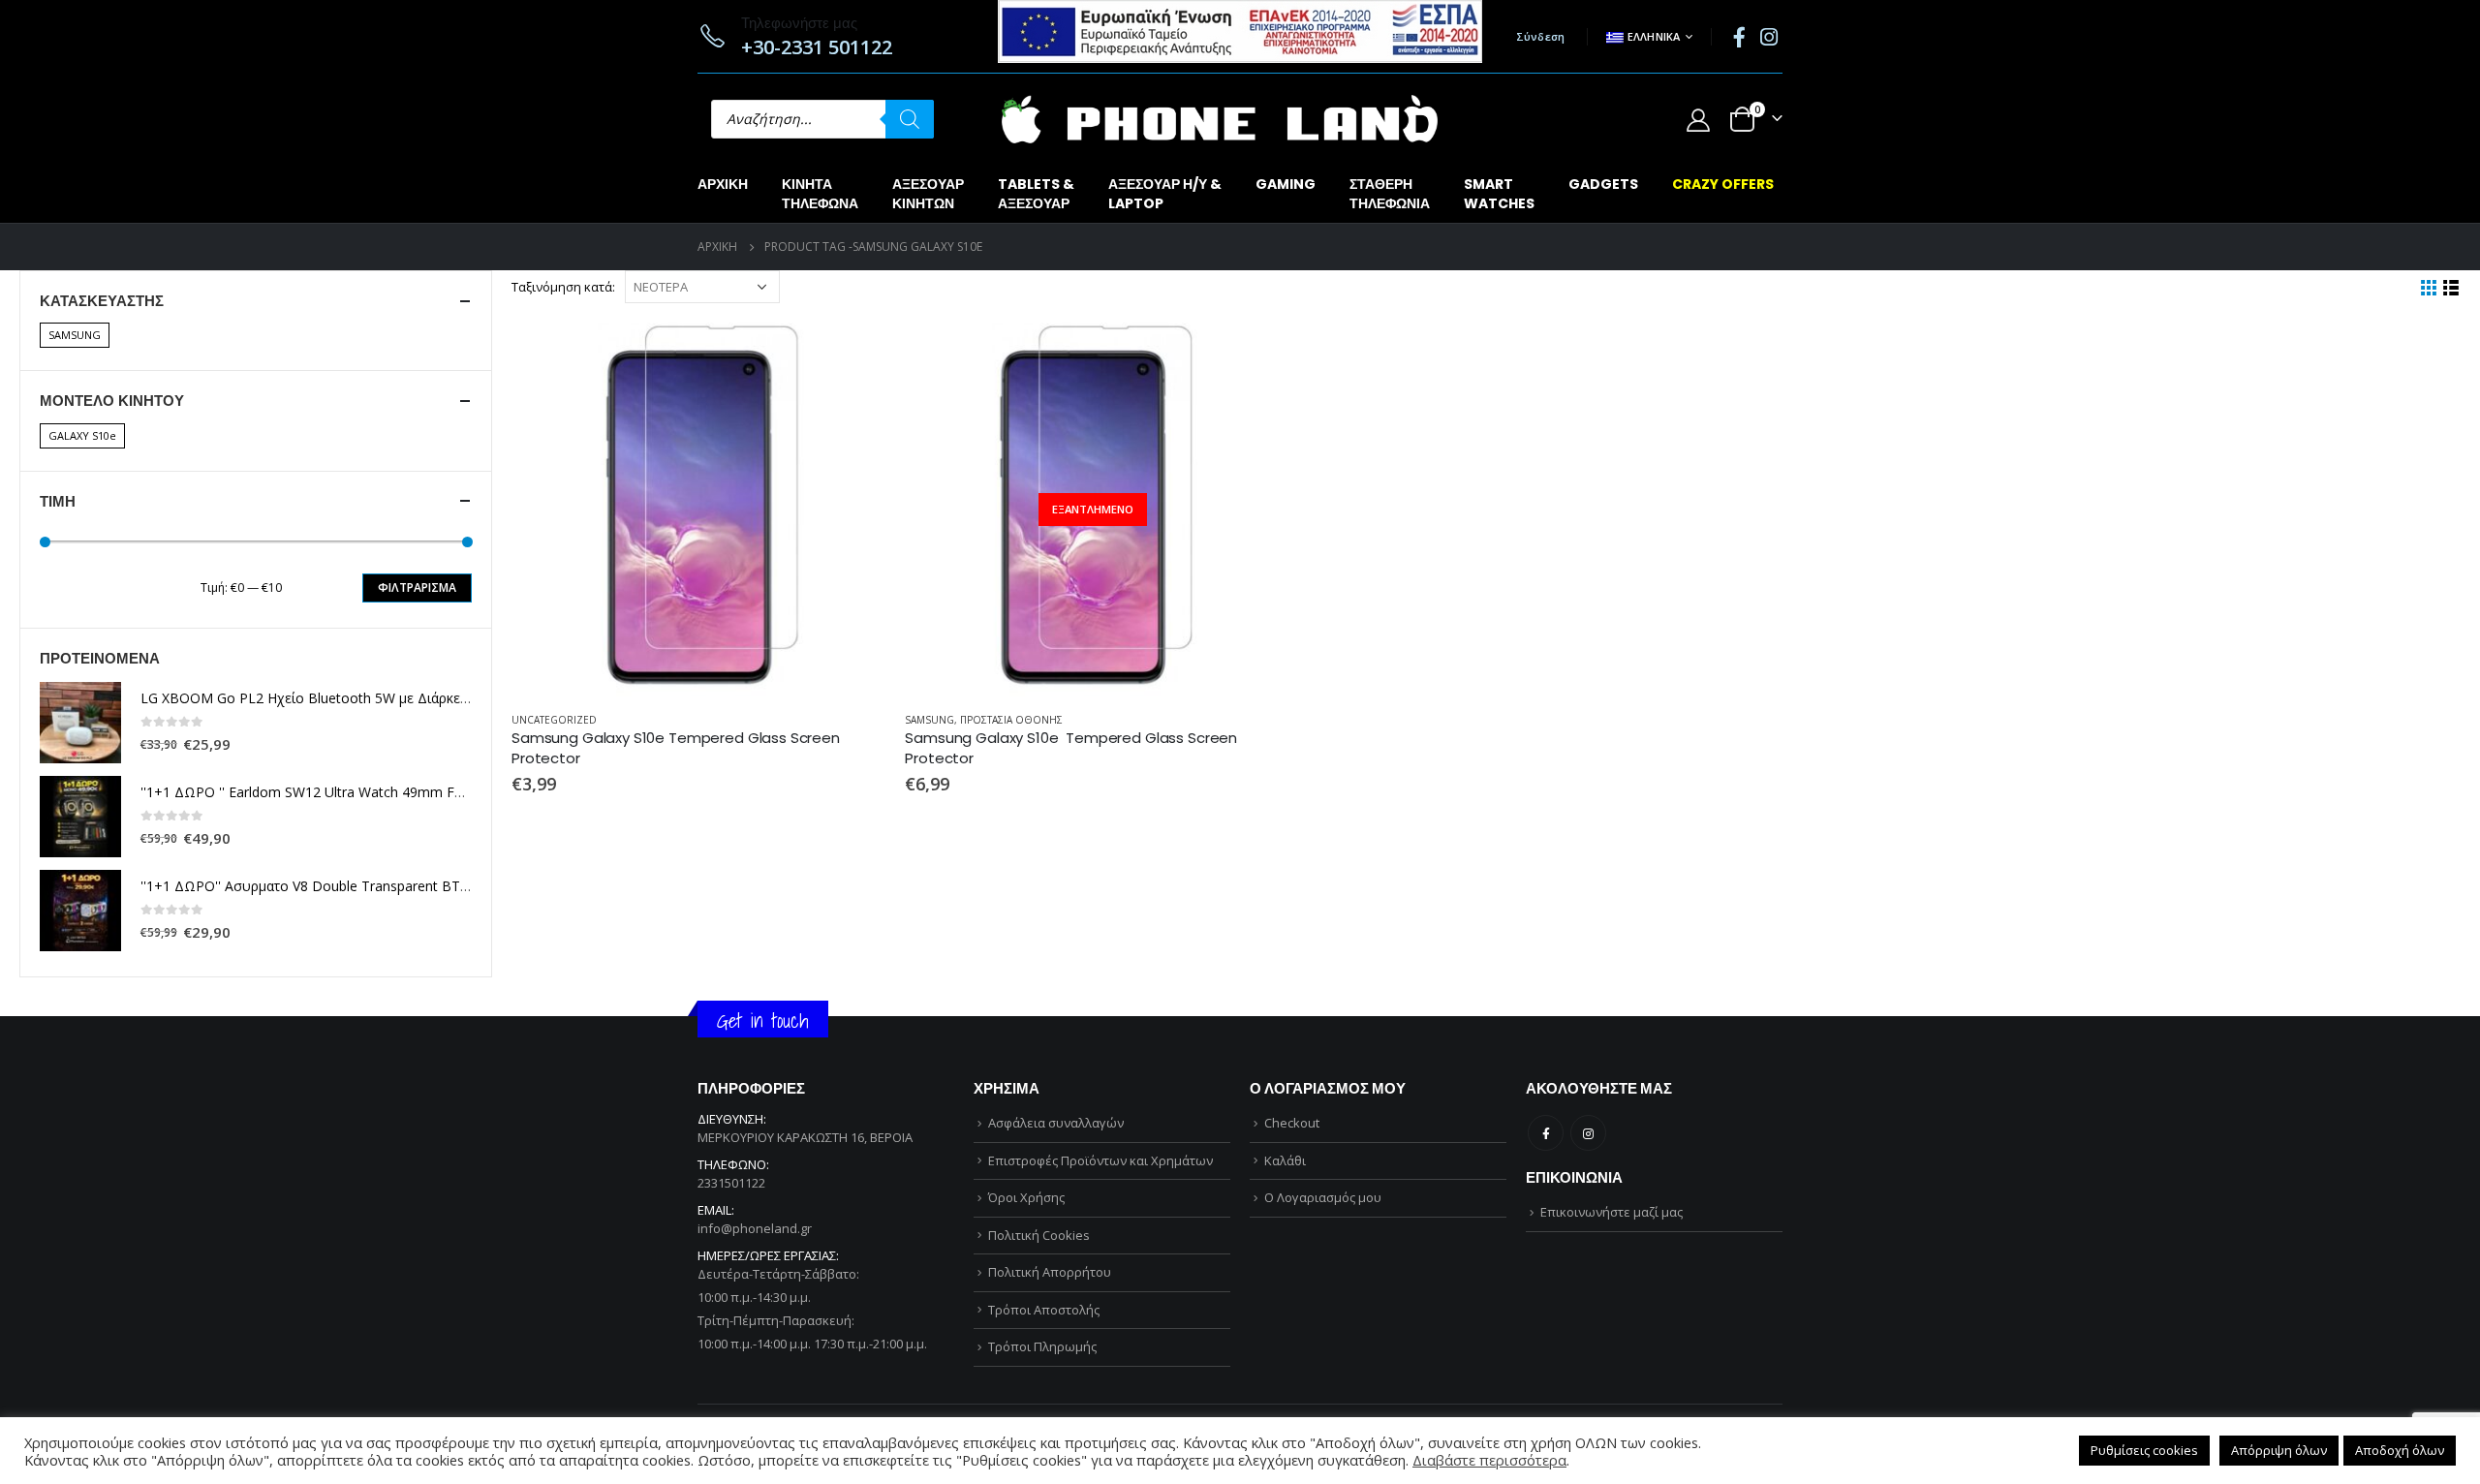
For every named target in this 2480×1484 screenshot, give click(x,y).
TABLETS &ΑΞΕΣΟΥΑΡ (1036, 194)
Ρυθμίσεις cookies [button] (2144, 1450)
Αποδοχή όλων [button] (2400, 1450)
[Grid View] (2429, 288)
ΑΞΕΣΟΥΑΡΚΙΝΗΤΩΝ (928, 194)
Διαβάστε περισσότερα (1248, 355)
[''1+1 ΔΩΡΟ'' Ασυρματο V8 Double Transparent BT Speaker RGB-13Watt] (80, 911)
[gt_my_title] (698, 510)
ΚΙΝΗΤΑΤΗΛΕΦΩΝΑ (820, 194)
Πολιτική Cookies (1039, 1235)
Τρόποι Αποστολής (1044, 1310)
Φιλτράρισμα (417, 587)
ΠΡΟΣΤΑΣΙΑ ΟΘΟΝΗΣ (1011, 720)
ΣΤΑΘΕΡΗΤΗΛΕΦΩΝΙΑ (1390, 194)
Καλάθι (1285, 1160)
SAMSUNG (930, 720)
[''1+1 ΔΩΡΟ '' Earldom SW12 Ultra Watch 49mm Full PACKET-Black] (80, 817)
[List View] (2451, 288)
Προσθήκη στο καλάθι (853, 355)
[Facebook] (1739, 37)
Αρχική (723, 184)
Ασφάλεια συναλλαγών (1056, 1123)
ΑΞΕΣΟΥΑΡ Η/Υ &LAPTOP (1165, 194)
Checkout (1292, 1123)
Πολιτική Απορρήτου (1050, 1272)
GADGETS (1603, 184)
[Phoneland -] (1220, 119)
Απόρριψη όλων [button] (2279, 1450)
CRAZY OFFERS (1723, 184)
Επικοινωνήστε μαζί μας (1612, 1212)
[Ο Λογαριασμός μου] (1698, 120)
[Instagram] (1769, 37)
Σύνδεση (1541, 36)
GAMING (1286, 184)
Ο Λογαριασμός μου (1323, 1197)
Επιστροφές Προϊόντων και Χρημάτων (1100, 1160)
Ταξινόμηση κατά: (563, 287)
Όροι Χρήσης (1026, 1197)
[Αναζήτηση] (910, 119)
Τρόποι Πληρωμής (1042, 1346)
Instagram (1588, 1133)
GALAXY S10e (82, 435)
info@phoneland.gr (755, 1228)
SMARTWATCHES (1499, 194)
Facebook (1546, 1133)
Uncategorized (554, 720)
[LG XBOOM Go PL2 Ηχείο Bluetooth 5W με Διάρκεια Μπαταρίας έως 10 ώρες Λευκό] (80, 723)
